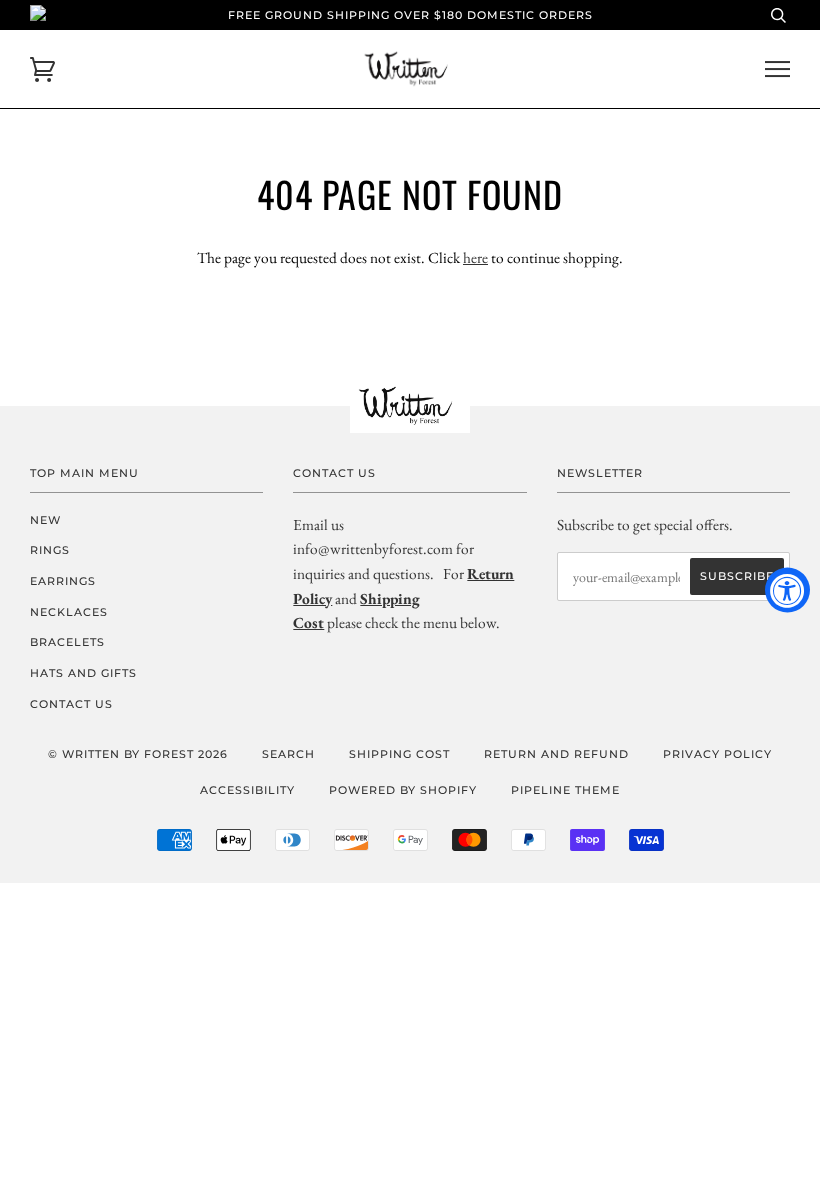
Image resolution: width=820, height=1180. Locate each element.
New (45, 520)
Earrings (63, 581)
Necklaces (69, 612)
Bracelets (67, 642)
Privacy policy (717, 754)
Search (288, 754)
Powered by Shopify (403, 790)
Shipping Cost (399, 754)
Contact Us (71, 704)
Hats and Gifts (83, 673)
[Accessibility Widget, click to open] (787, 590)
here (475, 257)
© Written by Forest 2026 (138, 754)
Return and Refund (556, 754)
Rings (50, 550)
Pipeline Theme (565, 790)
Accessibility (247, 790)
